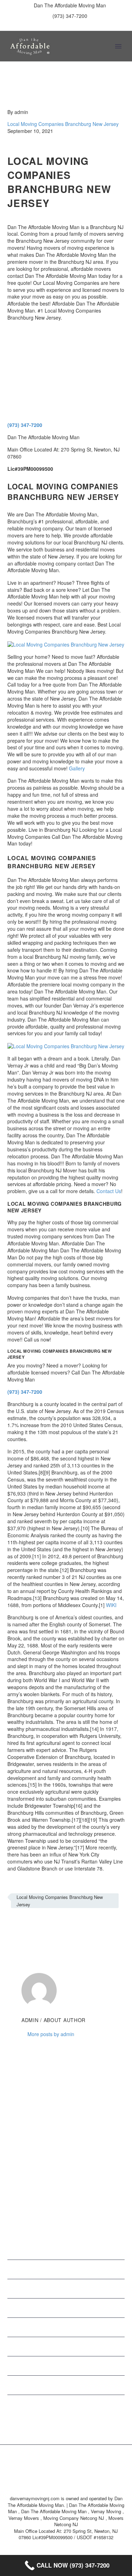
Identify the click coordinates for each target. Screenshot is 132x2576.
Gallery (77, 768)
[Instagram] (71, 26)
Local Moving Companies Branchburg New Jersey (63, 124)
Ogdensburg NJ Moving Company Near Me (78, 2326)
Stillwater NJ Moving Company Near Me (78, 2384)
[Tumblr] (44, 1925)
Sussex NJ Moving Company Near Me (78, 2404)
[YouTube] (93, 26)
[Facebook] (40, 26)
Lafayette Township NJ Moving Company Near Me (78, 2269)
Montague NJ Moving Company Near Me (78, 2288)
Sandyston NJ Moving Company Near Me (78, 2346)
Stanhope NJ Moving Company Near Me (78, 2365)
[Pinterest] (82, 26)
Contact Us (109, 1191)
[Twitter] (61, 26)
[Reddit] (65, 1925)
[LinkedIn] (50, 26)
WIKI (111, 1605)
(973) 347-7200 (70, 16)
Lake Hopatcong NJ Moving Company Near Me (78, 2249)
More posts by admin (51, 2034)
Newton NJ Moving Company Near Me (78, 2307)
